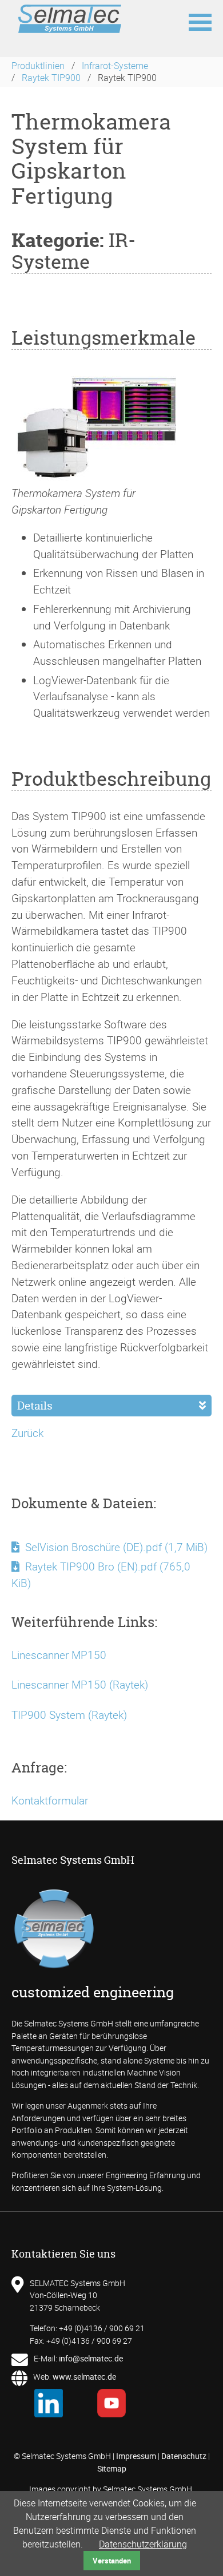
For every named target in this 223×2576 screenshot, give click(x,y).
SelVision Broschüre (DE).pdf (116, 1547)
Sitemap (112, 2468)
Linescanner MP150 (59, 1655)
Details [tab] (35, 1406)
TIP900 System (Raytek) (69, 1715)
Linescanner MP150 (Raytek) (80, 1685)
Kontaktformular (50, 1800)
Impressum (136, 2456)
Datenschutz (184, 2456)
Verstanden (112, 2561)
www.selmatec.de (84, 2377)
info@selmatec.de (91, 2358)
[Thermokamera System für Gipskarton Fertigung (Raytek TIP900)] (97, 477)
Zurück (27, 1433)
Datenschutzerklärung (143, 2544)
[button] (200, 21)
